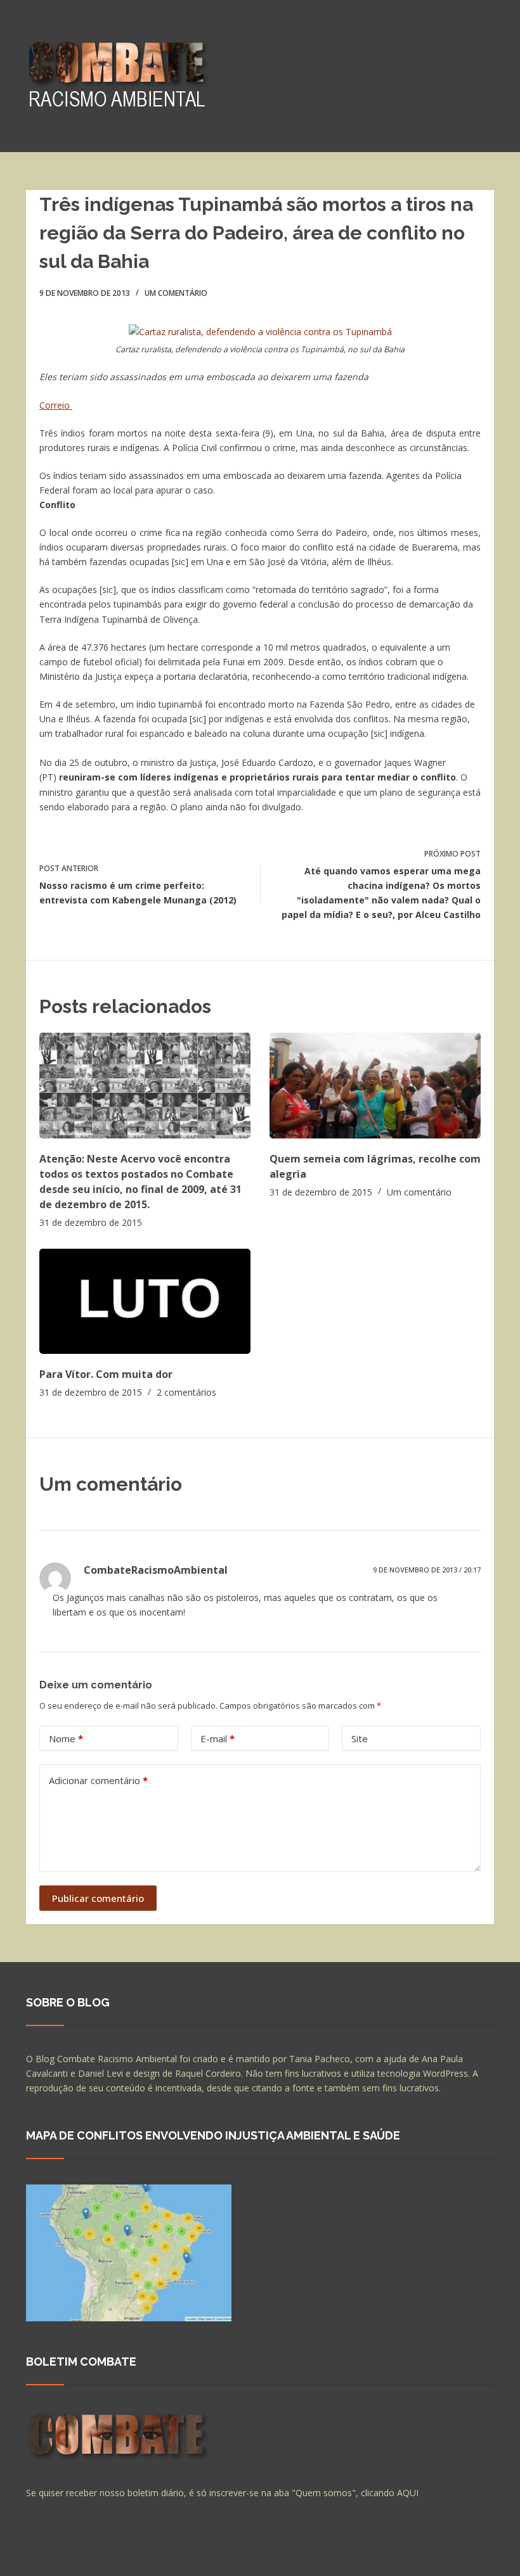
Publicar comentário (98, 1898)
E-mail (218, 1738)
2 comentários (186, 1392)
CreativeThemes (250, 2554)
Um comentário (176, 293)
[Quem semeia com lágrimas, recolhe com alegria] (375, 1086)
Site (360, 1738)
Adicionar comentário (98, 1780)
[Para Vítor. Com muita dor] (145, 1302)
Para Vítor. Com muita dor (106, 1374)
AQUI (408, 2493)
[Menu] (488, 76)
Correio (56, 405)
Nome (66, 1738)
